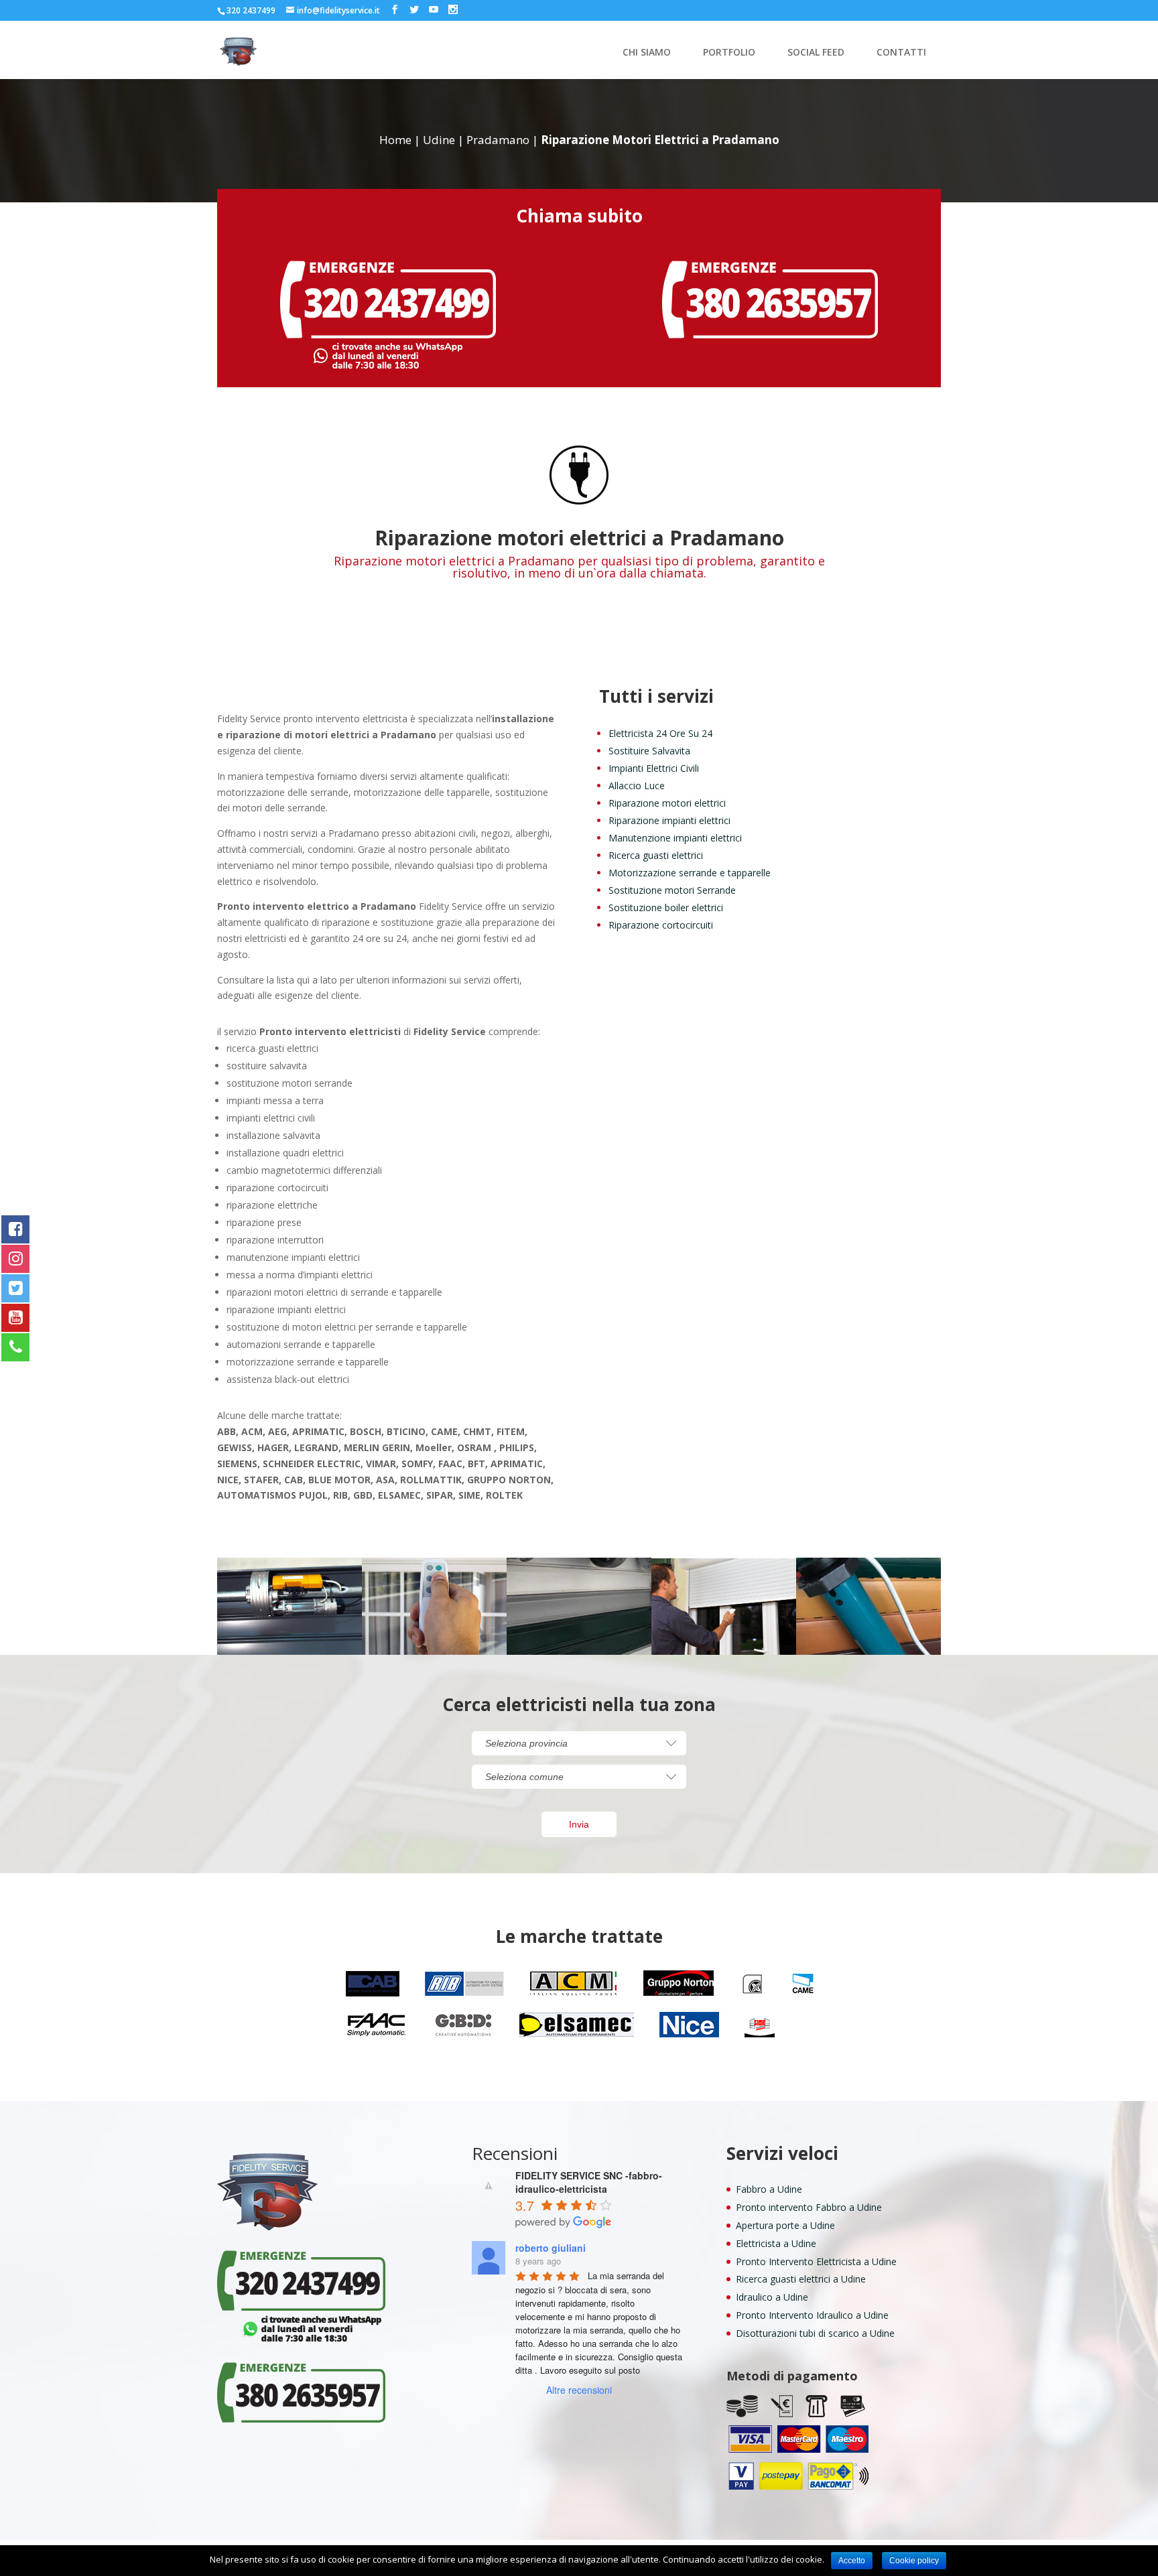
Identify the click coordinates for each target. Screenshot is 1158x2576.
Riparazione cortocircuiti (661, 925)
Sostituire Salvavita (649, 751)
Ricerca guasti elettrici (656, 855)
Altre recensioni (579, 2390)
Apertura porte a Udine (785, 2225)
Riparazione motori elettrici (667, 803)
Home (395, 140)
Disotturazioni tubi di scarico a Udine (815, 2333)
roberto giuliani (551, 2248)
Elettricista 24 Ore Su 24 (660, 733)
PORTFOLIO (729, 53)
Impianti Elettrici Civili (654, 768)
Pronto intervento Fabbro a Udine (809, 2207)
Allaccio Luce (637, 786)
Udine (439, 140)
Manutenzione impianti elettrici (675, 838)
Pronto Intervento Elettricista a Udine (816, 2261)
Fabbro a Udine (769, 2189)
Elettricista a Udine (776, 2243)
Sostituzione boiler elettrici (666, 907)
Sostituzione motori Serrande (672, 890)
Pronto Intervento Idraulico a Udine (812, 2315)
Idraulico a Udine (772, 2297)
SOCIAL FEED (816, 53)
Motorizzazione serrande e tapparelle (690, 873)
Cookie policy (914, 2561)
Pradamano (498, 140)
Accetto (852, 2561)
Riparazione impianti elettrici (669, 820)
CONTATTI (901, 53)
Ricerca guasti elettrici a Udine (801, 2279)
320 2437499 (251, 10)
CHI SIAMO (647, 53)
